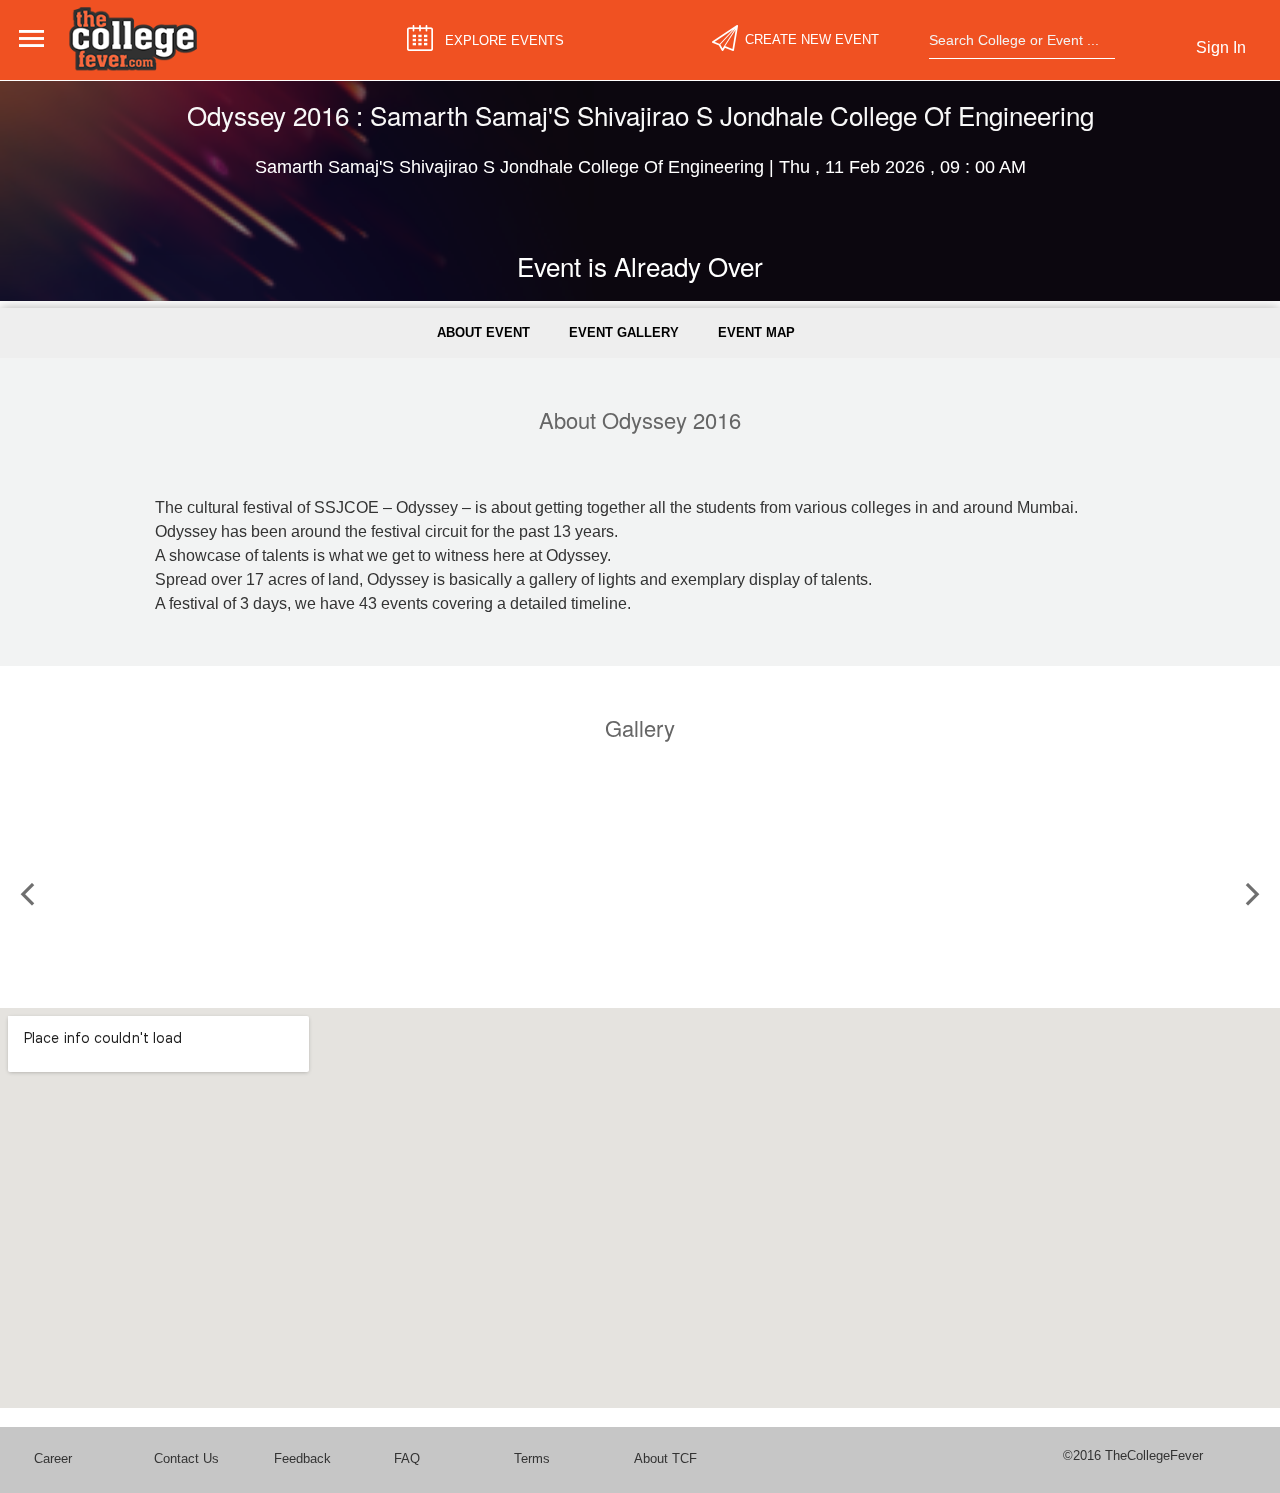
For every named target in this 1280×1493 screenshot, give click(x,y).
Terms (532, 1458)
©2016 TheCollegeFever (1133, 1455)
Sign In (1221, 47)
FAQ (407, 1458)
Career (53, 1458)
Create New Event (812, 39)
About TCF (665, 1458)
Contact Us (186, 1458)
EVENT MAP (756, 332)
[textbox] (1015, 40)
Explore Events (504, 40)
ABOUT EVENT (483, 332)
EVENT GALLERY (624, 332)
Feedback (302, 1458)
